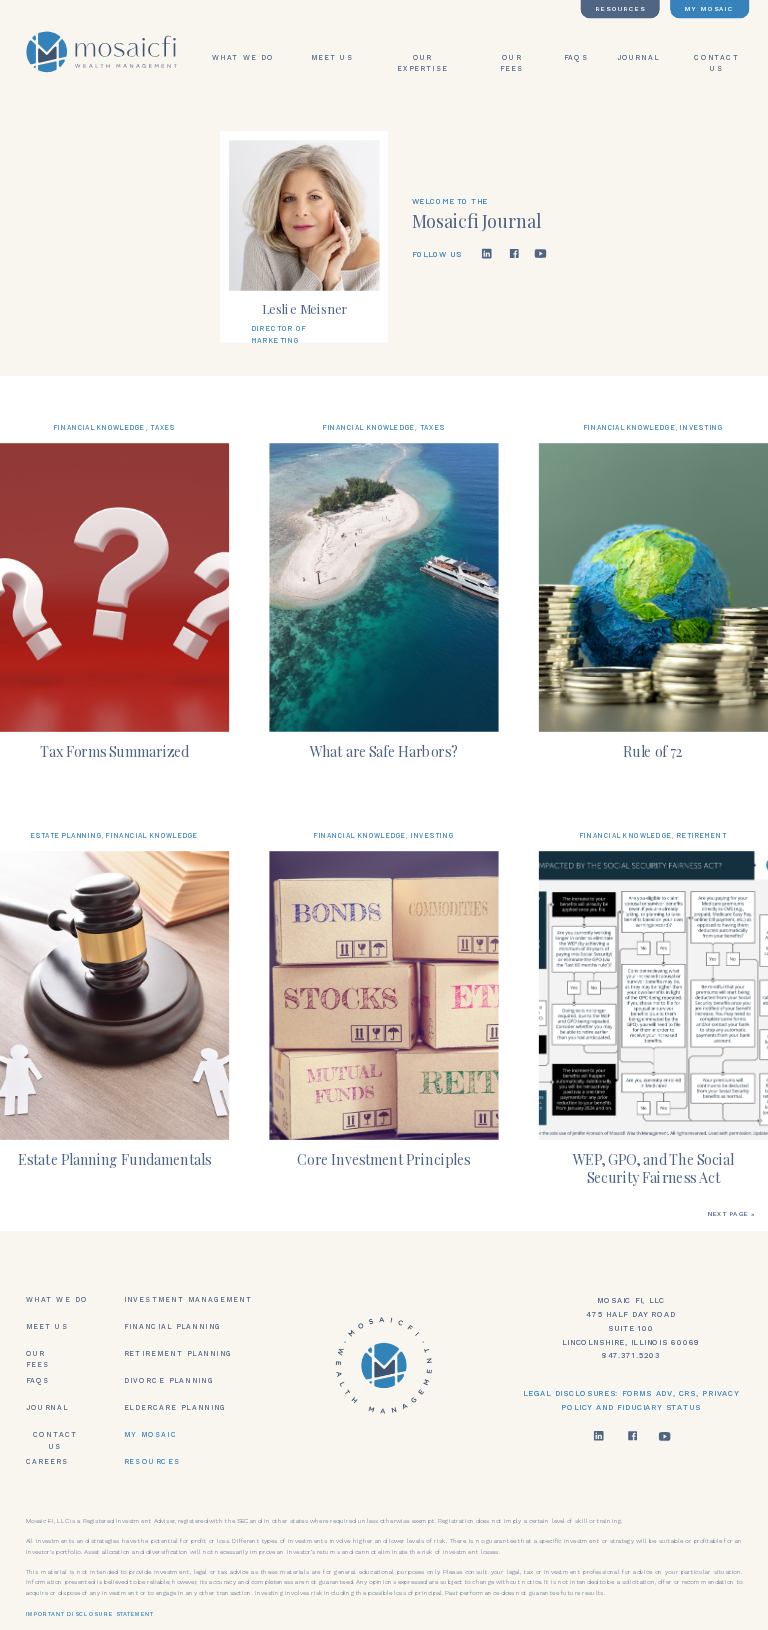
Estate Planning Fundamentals (114, 1158)
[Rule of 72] (653, 587)
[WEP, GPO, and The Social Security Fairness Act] (653, 995)
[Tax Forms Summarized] (114, 587)
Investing (701, 427)
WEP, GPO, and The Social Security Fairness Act (653, 1167)
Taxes (162, 427)
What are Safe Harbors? (384, 750)
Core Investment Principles (383, 1158)
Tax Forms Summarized (115, 750)
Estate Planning (66, 835)
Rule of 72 (653, 750)
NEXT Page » (731, 1214)
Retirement (702, 835)
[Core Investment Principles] (383, 995)
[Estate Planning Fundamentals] (114, 995)
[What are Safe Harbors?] (383, 587)
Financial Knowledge (100, 427)
